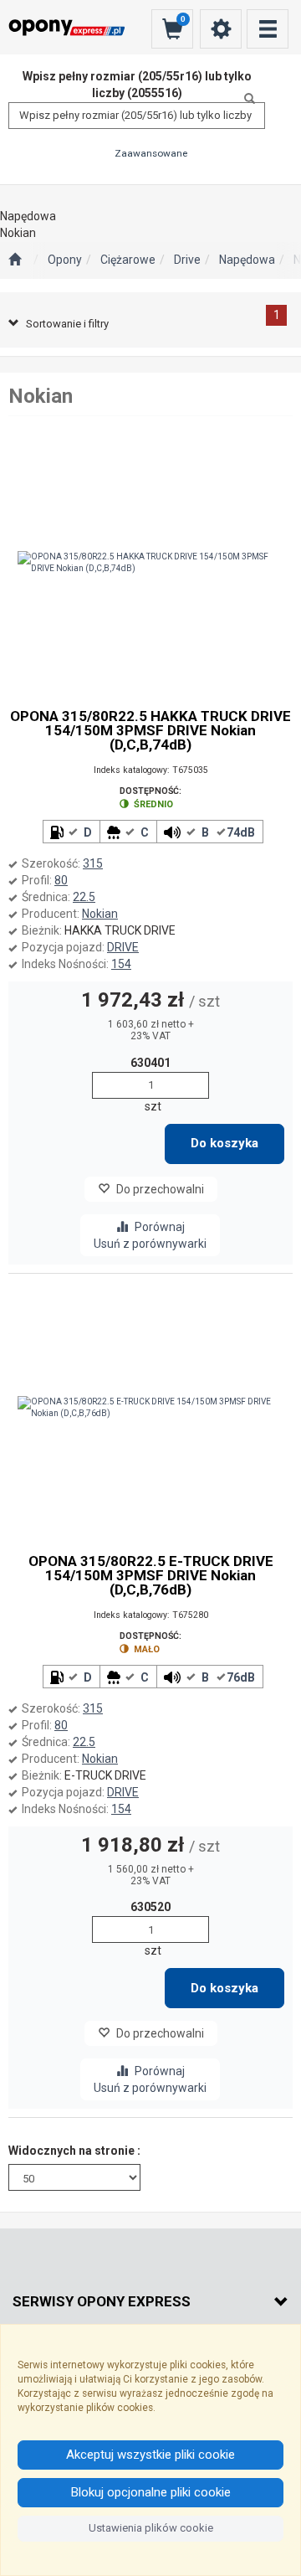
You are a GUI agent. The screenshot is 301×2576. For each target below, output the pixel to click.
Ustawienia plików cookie (151, 2528)
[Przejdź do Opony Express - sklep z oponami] (15, 260)
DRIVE (123, 947)
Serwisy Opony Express (102, 2301)
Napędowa (247, 260)
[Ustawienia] (221, 29)
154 (121, 964)
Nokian (100, 914)
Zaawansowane (151, 153)
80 (61, 880)
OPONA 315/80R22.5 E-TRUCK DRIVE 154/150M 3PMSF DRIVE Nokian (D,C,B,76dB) (151, 1576)
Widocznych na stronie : (74, 2151)
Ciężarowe (128, 260)
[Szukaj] (245, 99)
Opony (65, 260)
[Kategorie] (268, 29)
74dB (241, 832)
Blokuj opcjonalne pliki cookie (151, 2492)
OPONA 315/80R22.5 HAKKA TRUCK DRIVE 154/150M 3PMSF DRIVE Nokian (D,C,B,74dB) (150, 731)
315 (93, 863)
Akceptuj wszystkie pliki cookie (150, 2455)
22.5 (84, 897)
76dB (241, 1677)
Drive (187, 260)
